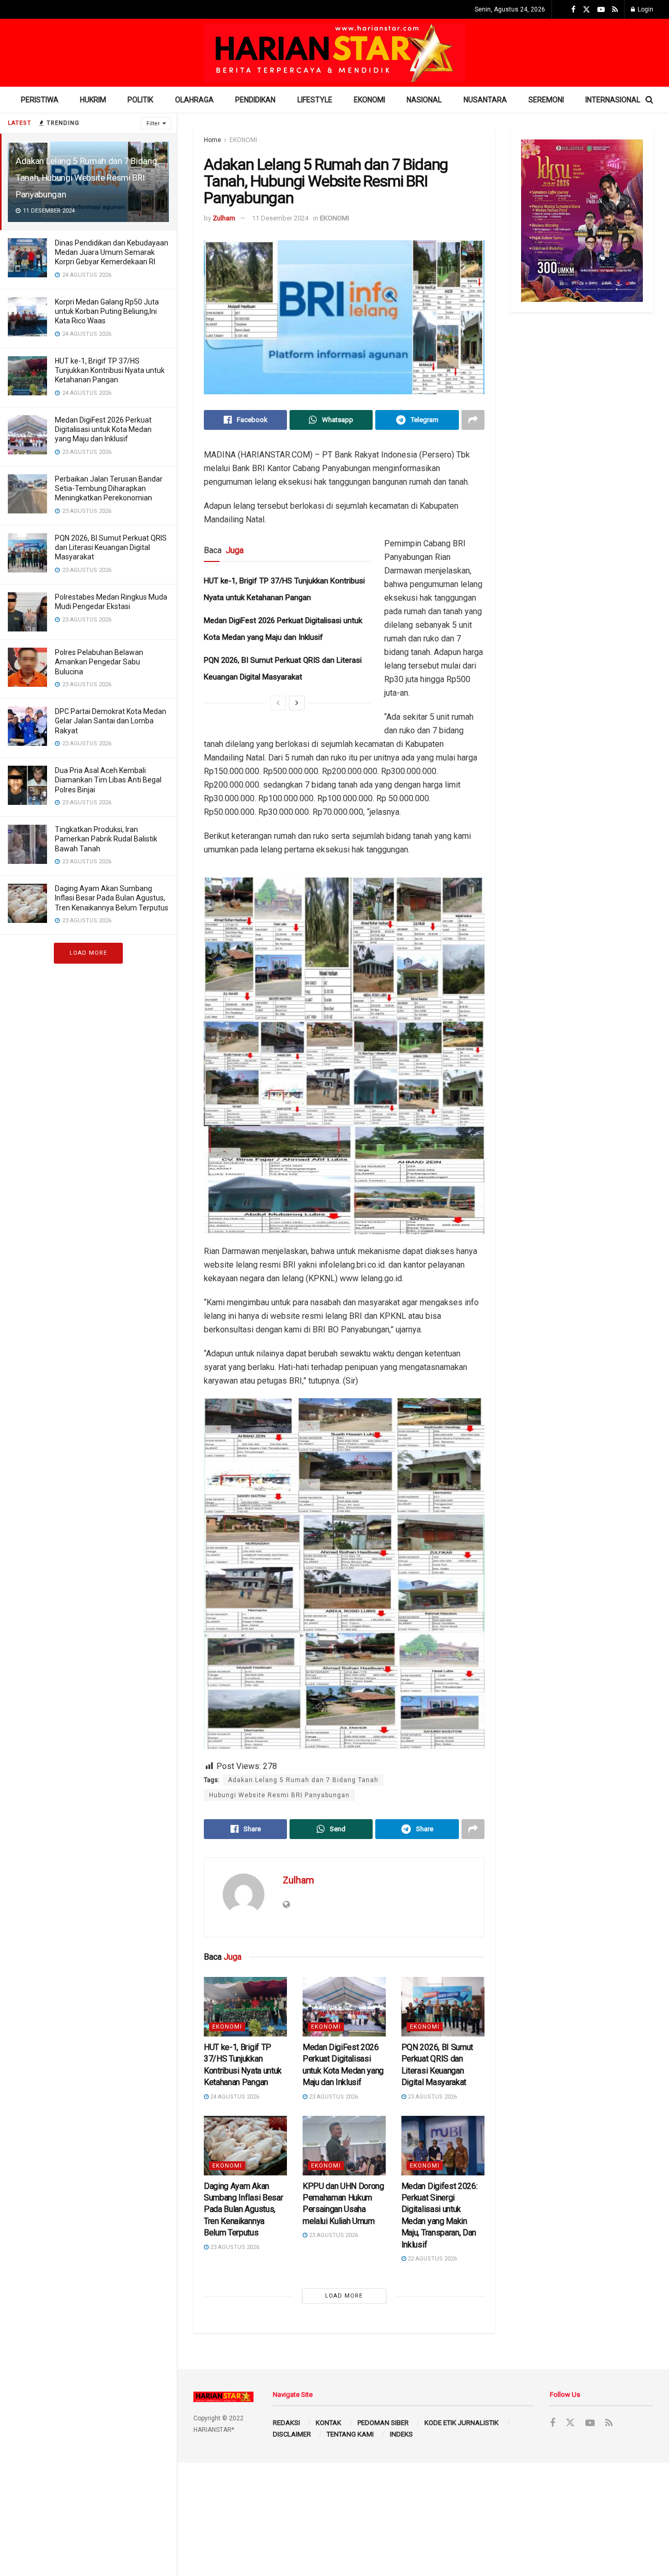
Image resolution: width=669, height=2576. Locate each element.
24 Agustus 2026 (234, 2097)
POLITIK (140, 100)
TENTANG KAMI (350, 2434)
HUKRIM (93, 100)
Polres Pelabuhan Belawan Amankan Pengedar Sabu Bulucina (99, 662)
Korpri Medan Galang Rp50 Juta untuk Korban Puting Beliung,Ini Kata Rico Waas (107, 311)
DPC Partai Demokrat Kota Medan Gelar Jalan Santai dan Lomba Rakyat (111, 721)
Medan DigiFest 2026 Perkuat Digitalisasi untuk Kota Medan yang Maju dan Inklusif (103, 429)
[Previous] (278, 703)
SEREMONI (546, 100)
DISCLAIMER (292, 2434)
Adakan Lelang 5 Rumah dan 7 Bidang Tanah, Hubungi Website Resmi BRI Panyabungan (86, 178)
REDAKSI (286, 2423)
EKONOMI (370, 100)
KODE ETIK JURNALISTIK (462, 2423)
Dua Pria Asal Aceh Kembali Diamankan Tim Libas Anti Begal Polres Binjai (108, 780)
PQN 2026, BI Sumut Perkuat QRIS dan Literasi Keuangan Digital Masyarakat (111, 547)
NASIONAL (424, 100)
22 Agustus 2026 (431, 2259)
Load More (88, 953)
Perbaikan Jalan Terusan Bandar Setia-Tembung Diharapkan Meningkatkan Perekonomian (109, 488)
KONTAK (328, 2423)
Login (645, 9)
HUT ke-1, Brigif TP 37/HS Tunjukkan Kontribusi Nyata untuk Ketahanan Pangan (110, 370)
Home (212, 140)
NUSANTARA (485, 100)
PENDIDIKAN (255, 100)
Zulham (224, 218)
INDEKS (401, 2434)
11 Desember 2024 (280, 218)
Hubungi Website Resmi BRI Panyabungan (279, 1795)
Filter (153, 124)
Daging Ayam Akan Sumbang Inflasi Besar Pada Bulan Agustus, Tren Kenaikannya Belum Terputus (112, 898)
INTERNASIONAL (613, 100)
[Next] (297, 703)
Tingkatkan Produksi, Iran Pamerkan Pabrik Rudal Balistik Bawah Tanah (106, 839)
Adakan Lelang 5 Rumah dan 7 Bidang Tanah (303, 1780)
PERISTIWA (40, 100)
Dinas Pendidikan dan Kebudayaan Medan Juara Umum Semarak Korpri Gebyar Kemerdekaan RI (112, 252)
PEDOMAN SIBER (383, 2423)
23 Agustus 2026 (333, 2097)
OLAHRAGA (194, 100)
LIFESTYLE (315, 100)
